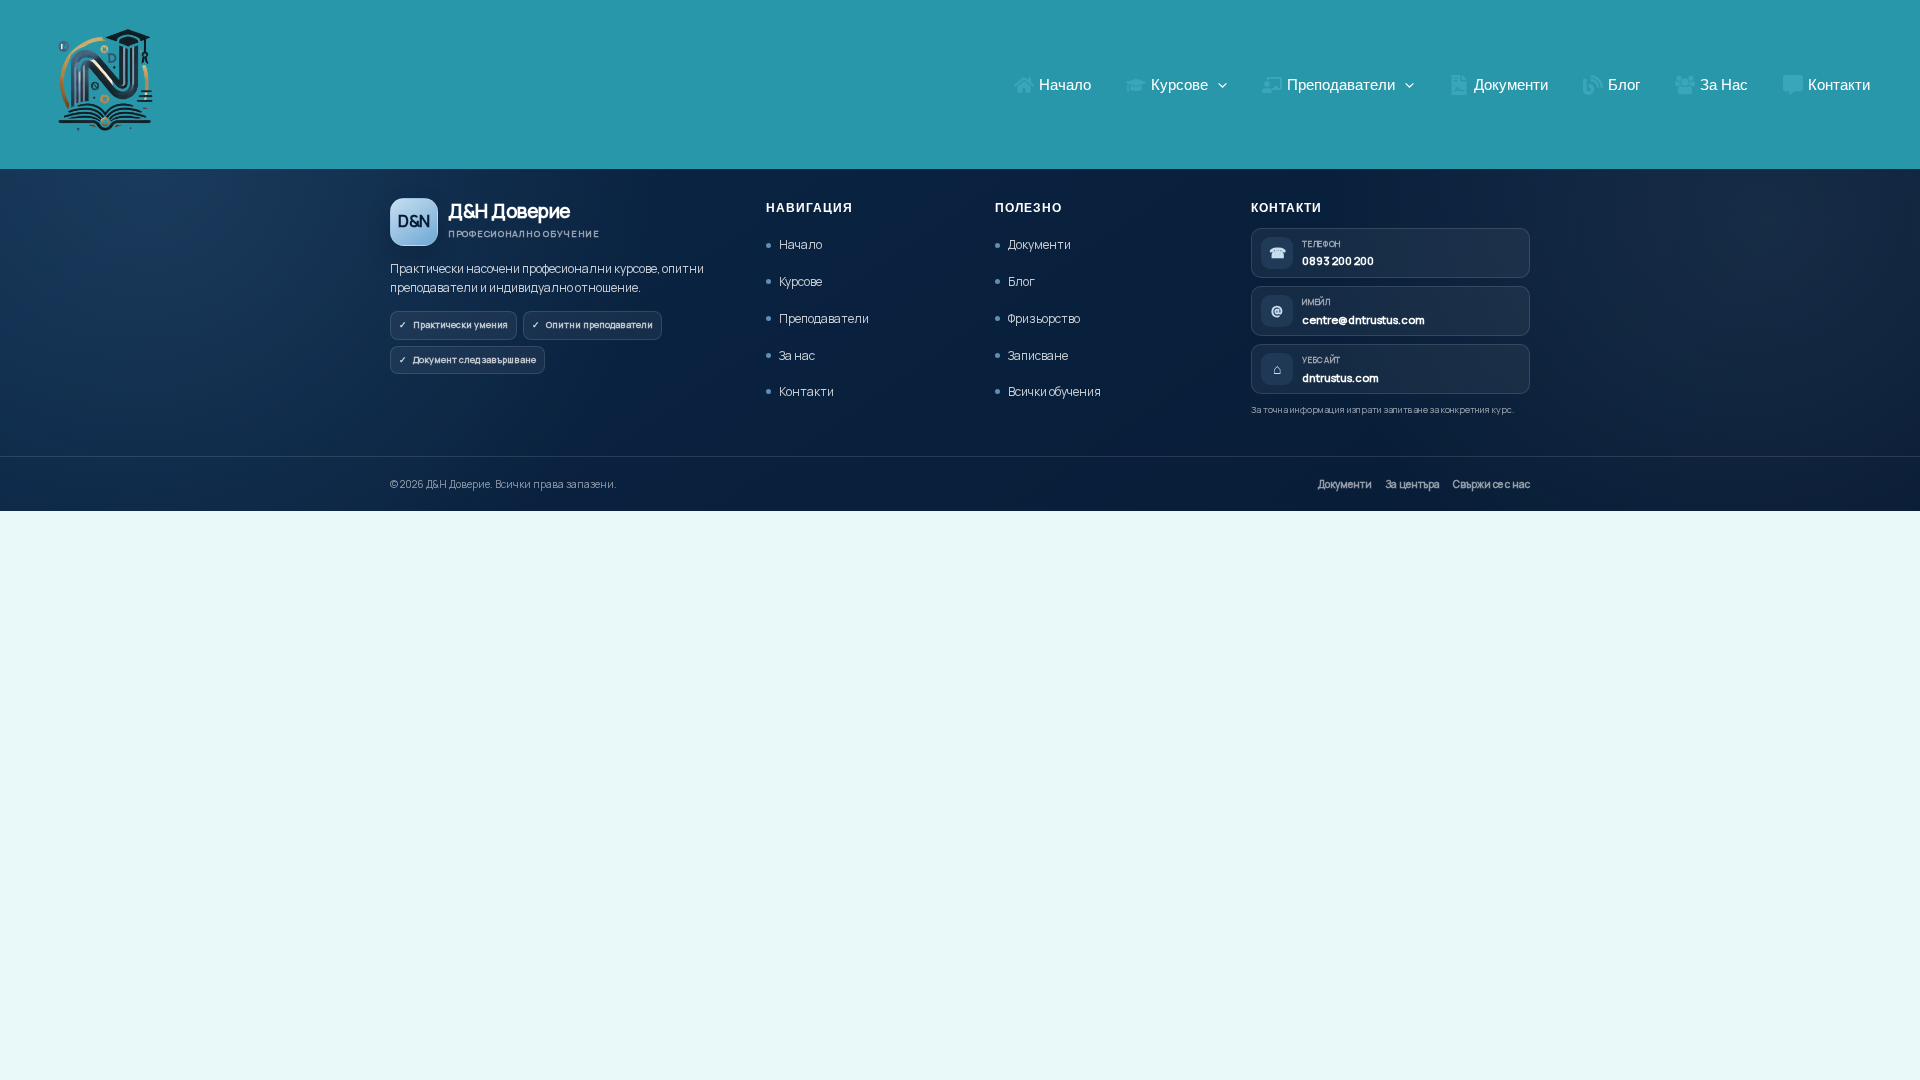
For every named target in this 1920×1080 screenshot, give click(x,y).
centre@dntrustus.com (1363, 319)
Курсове (800, 281)
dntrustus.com (1340, 377)
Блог (1021, 281)
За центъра (1412, 484)
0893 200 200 (1338, 260)
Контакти (806, 391)
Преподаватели (824, 318)
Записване (1038, 355)
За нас (797, 355)
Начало (800, 244)
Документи (1039, 244)
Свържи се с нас (1491, 484)
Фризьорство (1044, 318)
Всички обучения (1054, 391)
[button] (1217, 85)
